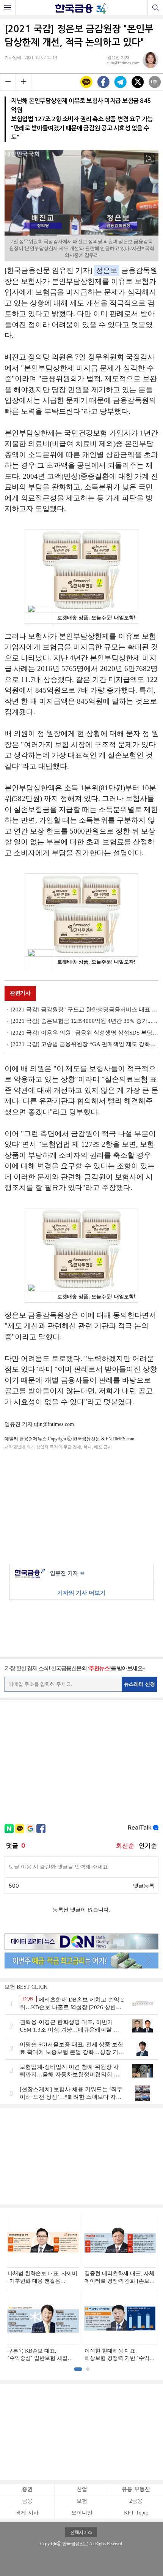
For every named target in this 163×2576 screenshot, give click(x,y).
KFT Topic (136, 2513)
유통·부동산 (136, 2489)
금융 (27, 2501)
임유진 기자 (67, 1573)
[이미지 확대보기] (150, 158)
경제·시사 (27, 2513)
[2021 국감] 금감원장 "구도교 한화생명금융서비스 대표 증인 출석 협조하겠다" (85, 1010)
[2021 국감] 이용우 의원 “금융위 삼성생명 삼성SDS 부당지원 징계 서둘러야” (85, 1033)
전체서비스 (81, 2532)
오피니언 (82, 2513)
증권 (27, 2489)
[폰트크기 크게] (24, 81)
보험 (82, 2501)
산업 (82, 2489)
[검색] (155, 8)
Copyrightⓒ (51, 2544)
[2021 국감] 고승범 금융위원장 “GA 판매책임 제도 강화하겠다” (85, 1044)
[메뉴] (8, 8)
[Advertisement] (81, 1505)
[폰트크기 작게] (8, 81)
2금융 (136, 2501)
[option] (81, 2287)
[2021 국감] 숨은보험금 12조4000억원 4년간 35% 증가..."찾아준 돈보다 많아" (85, 1021)
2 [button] (88, 2369)
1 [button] (78, 2369)
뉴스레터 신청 (139, 1684)
